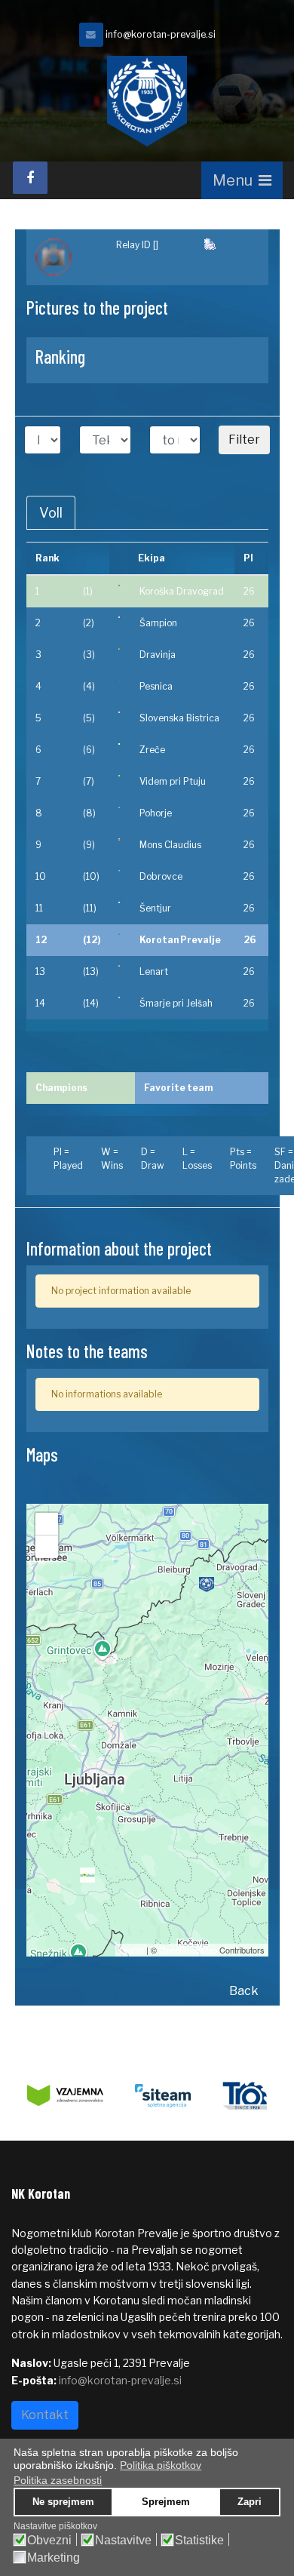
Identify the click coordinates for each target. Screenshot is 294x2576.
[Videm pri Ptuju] (119, 776)
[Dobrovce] (119, 871)
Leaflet (132, 1950)
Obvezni (49, 2541)
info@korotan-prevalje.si (161, 34)
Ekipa (152, 558)
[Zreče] (119, 744)
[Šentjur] (119, 902)
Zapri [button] (250, 2502)
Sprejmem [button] (166, 2502)
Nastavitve (123, 2541)
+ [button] (47, 1524)
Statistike (199, 2541)
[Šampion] (119, 617)
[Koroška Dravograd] (119, 586)
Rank (47, 558)
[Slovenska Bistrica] (119, 712)
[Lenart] (119, 966)
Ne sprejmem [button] (63, 2502)
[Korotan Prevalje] (119, 934)
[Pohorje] (119, 807)
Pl (248, 558)
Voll (51, 513)
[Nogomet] (67, 257)
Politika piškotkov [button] (161, 2465)
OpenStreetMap (188, 1950)
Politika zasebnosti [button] (58, 2480)
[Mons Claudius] (119, 839)
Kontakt (45, 2415)
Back (244, 1991)
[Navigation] (242, 180)
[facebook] (30, 178)
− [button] (47, 1546)
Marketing (54, 2558)
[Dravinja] (119, 649)
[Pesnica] (119, 681)
